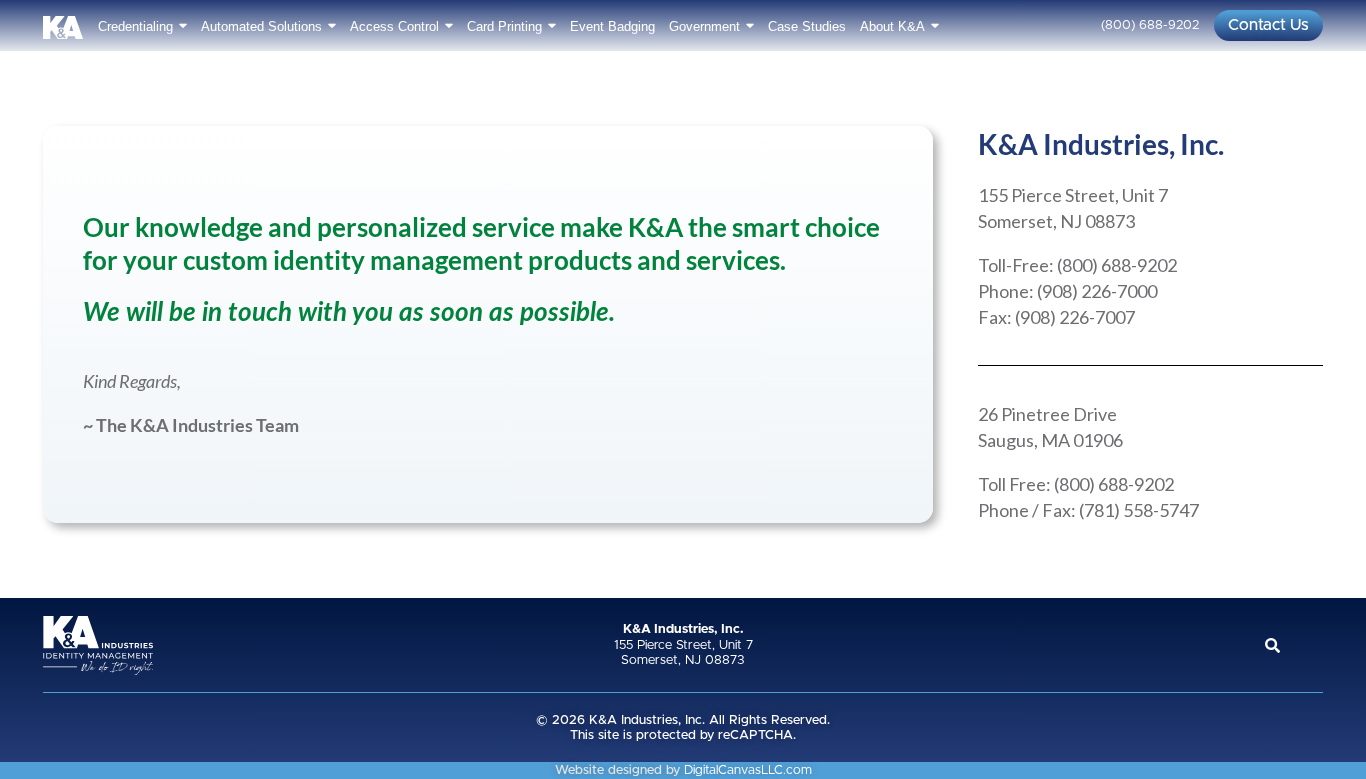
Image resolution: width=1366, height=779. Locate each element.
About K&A (892, 26)
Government (704, 26)
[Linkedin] (1309, 645)
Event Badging (612, 26)
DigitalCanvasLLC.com (748, 770)
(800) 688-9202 (1150, 25)
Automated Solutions (261, 26)
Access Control (394, 26)
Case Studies (807, 26)
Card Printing (504, 26)
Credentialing (135, 26)
